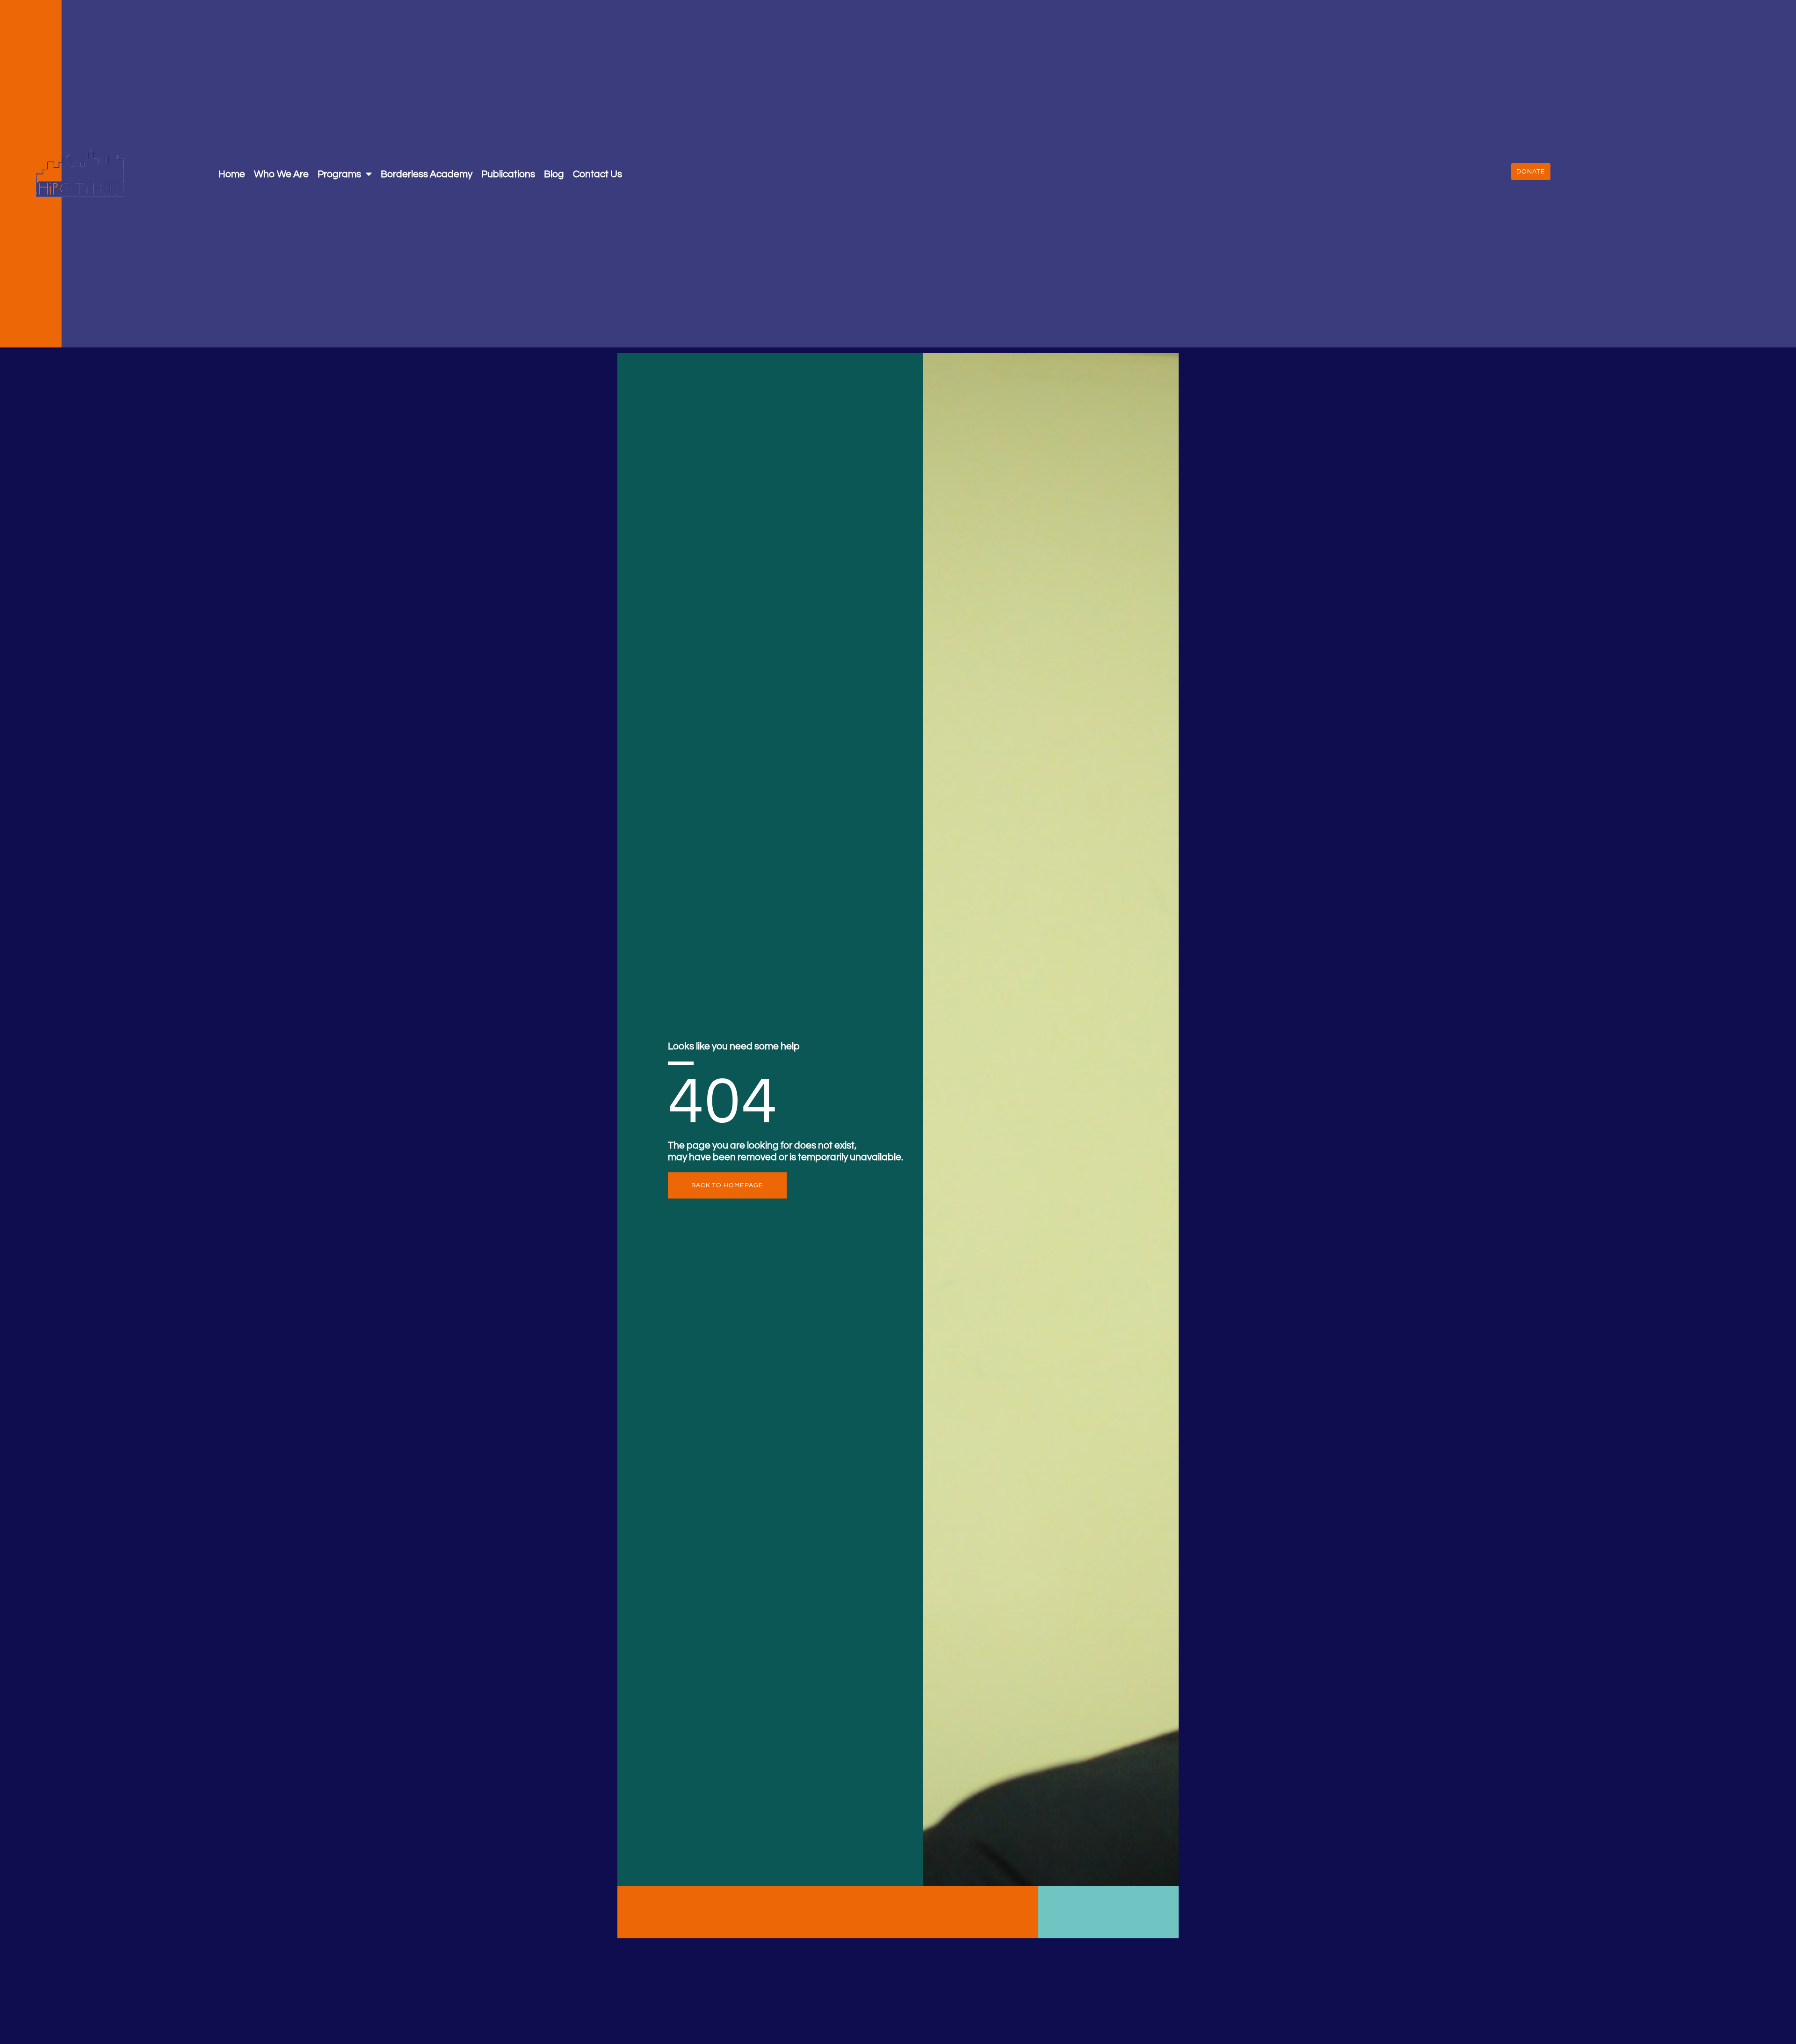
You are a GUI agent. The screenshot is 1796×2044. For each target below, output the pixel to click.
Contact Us (597, 174)
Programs (339, 174)
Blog (554, 174)
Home (232, 174)
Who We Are (281, 174)
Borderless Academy (427, 174)
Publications (508, 174)
